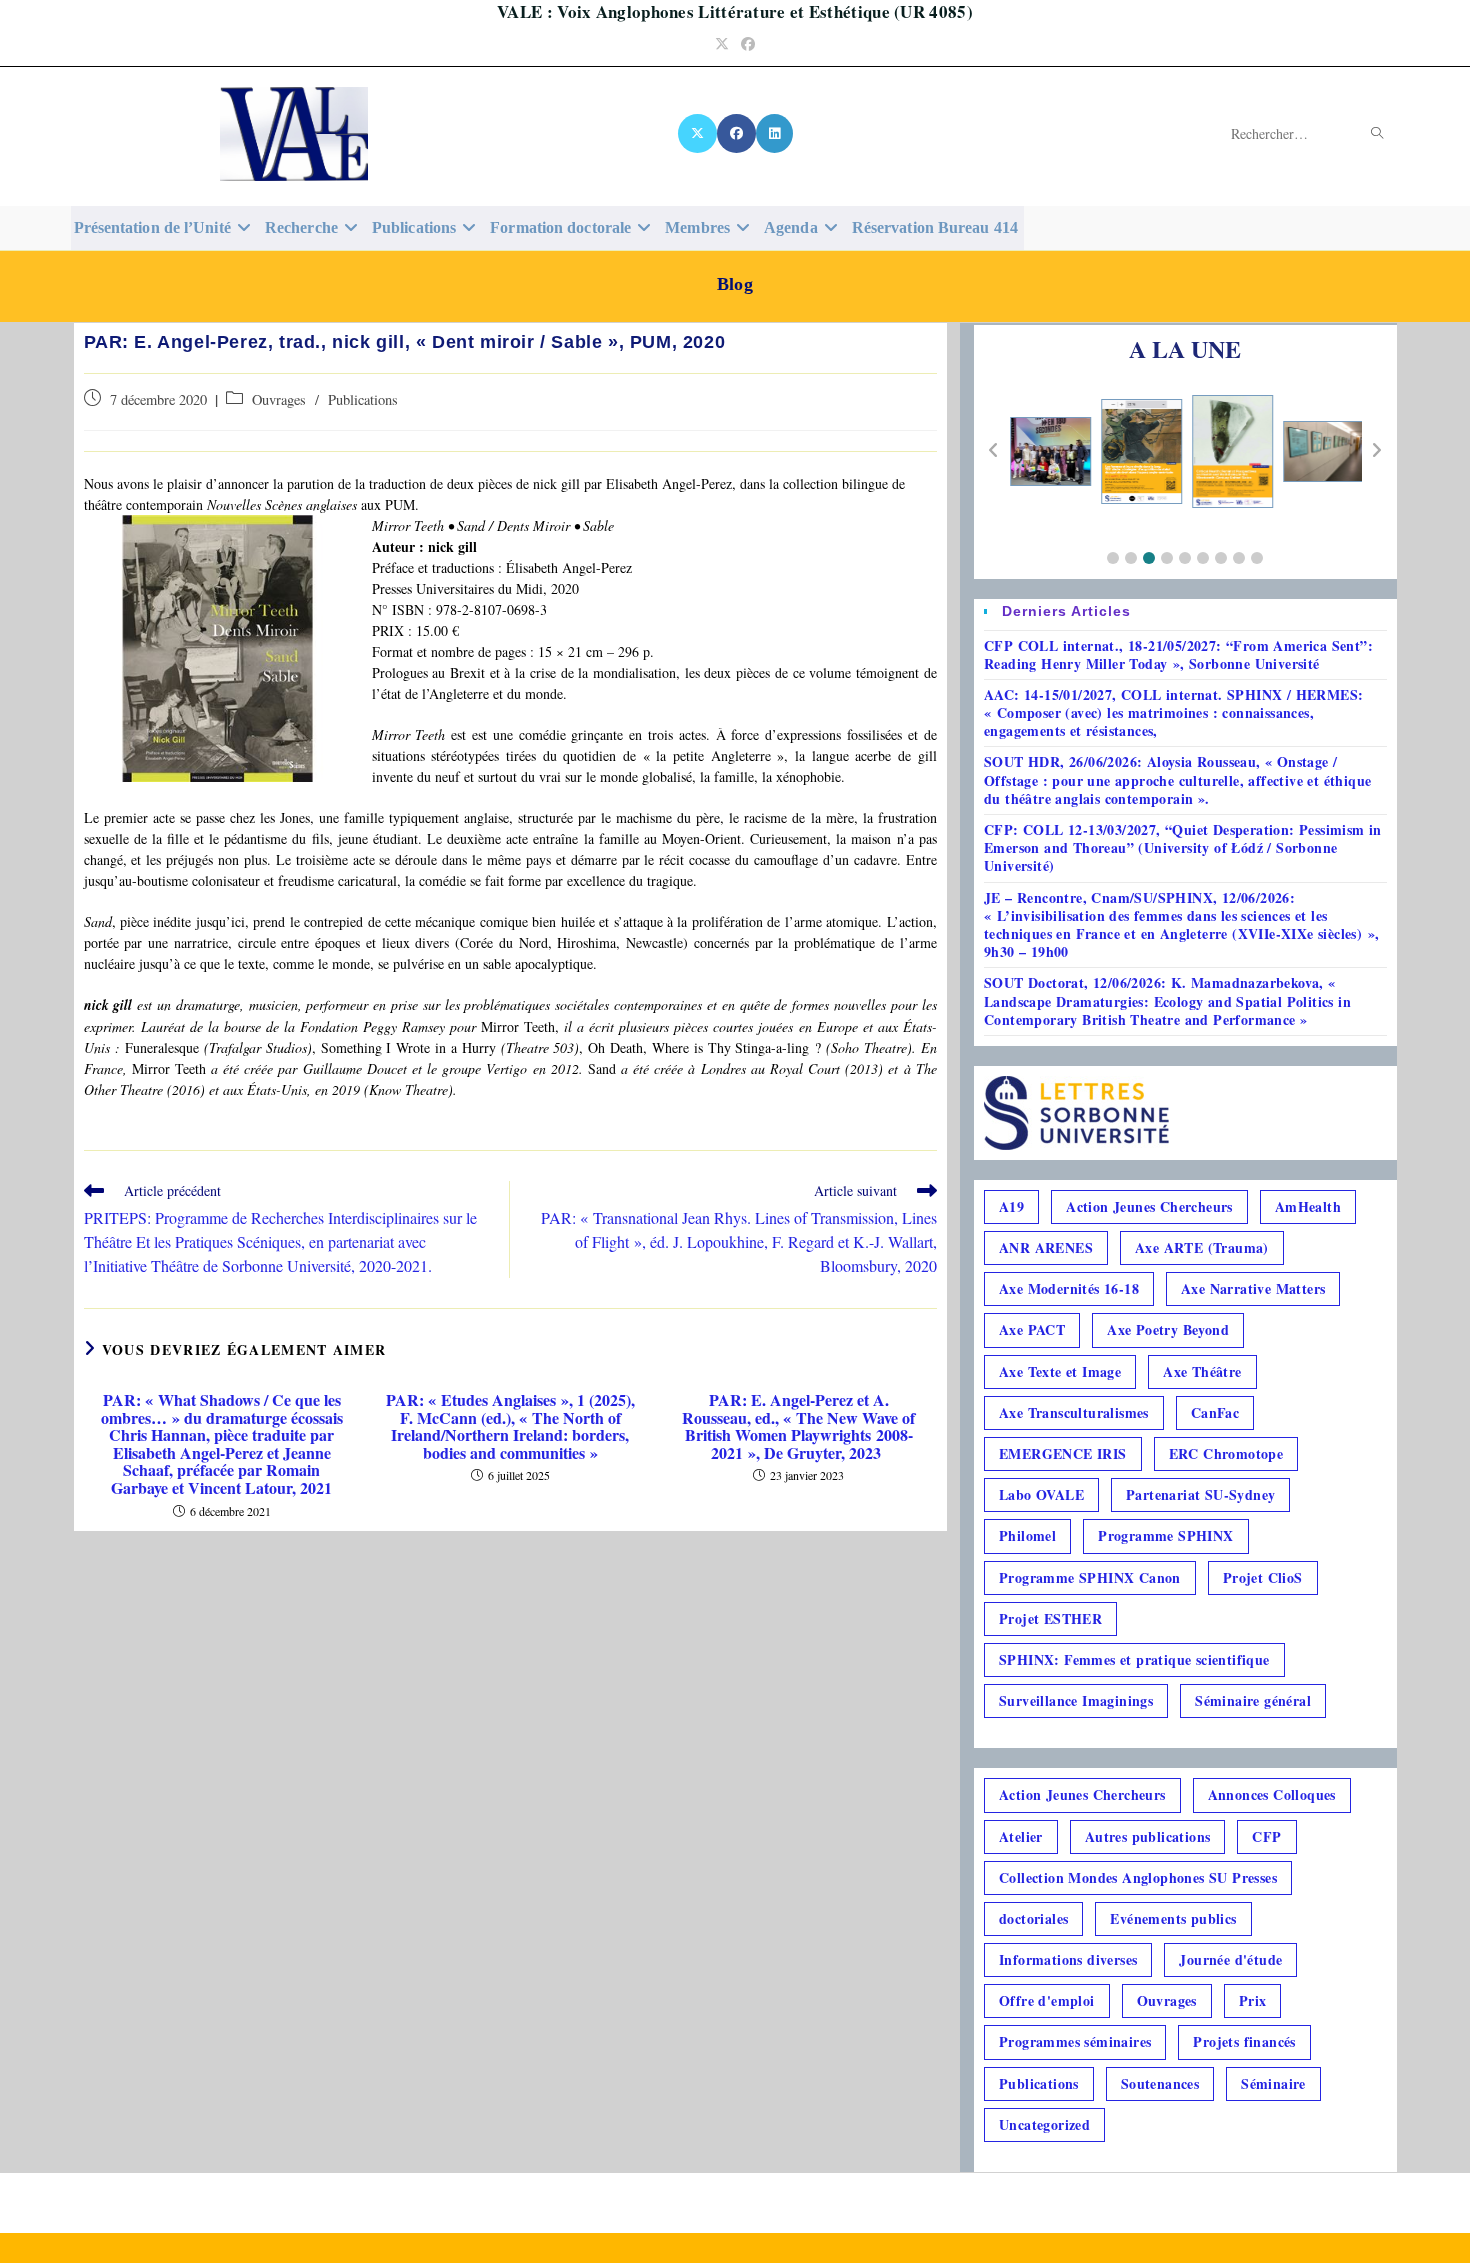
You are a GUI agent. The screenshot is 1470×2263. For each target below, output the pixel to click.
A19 (1011, 1206)
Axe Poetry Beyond (1168, 1329)
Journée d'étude (1230, 1959)
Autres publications (1148, 1836)
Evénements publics (1173, 1918)
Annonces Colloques (1272, 1794)
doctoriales (1033, 1918)
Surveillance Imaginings (1076, 1700)
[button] (1113, 558)
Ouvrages (279, 399)
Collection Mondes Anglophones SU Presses (1138, 1877)
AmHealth (1308, 1206)
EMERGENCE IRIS (1063, 1453)
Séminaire (1273, 2083)
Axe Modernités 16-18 (1069, 1288)
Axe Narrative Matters (1253, 1288)
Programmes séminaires (1075, 2041)
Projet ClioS (1263, 1577)
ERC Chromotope (1226, 1453)
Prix (1253, 2000)
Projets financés (1244, 2041)
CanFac (1215, 1412)
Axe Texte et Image (1060, 1371)
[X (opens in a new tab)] (722, 43)
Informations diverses (1068, 1959)
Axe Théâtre (1202, 1371)
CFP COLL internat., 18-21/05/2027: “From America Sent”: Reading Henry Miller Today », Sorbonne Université (1178, 654)
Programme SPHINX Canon (1090, 1577)
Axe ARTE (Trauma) (1202, 1247)
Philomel (1027, 1535)
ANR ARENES (1046, 1247)
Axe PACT (1032, 1329)
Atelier (1021, 1836)
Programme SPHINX (1165, 1535)
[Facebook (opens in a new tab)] (748, 43)
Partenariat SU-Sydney (1200, 1494)
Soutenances (1160, 2083)
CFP (1266, 1836)
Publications (363, 399)
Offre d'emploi (1047, 2000)
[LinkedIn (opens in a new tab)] (774, 133)
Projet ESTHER (1050, 1618)
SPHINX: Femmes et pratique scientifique (1134, 1659)
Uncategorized (1044, 2124)
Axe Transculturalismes (1074, 1412)
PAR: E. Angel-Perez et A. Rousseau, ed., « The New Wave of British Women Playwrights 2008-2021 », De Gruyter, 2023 (798, 1426)
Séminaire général (1253, 1700)
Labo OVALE (1041, 1494)
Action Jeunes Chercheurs (1149, 1206)
